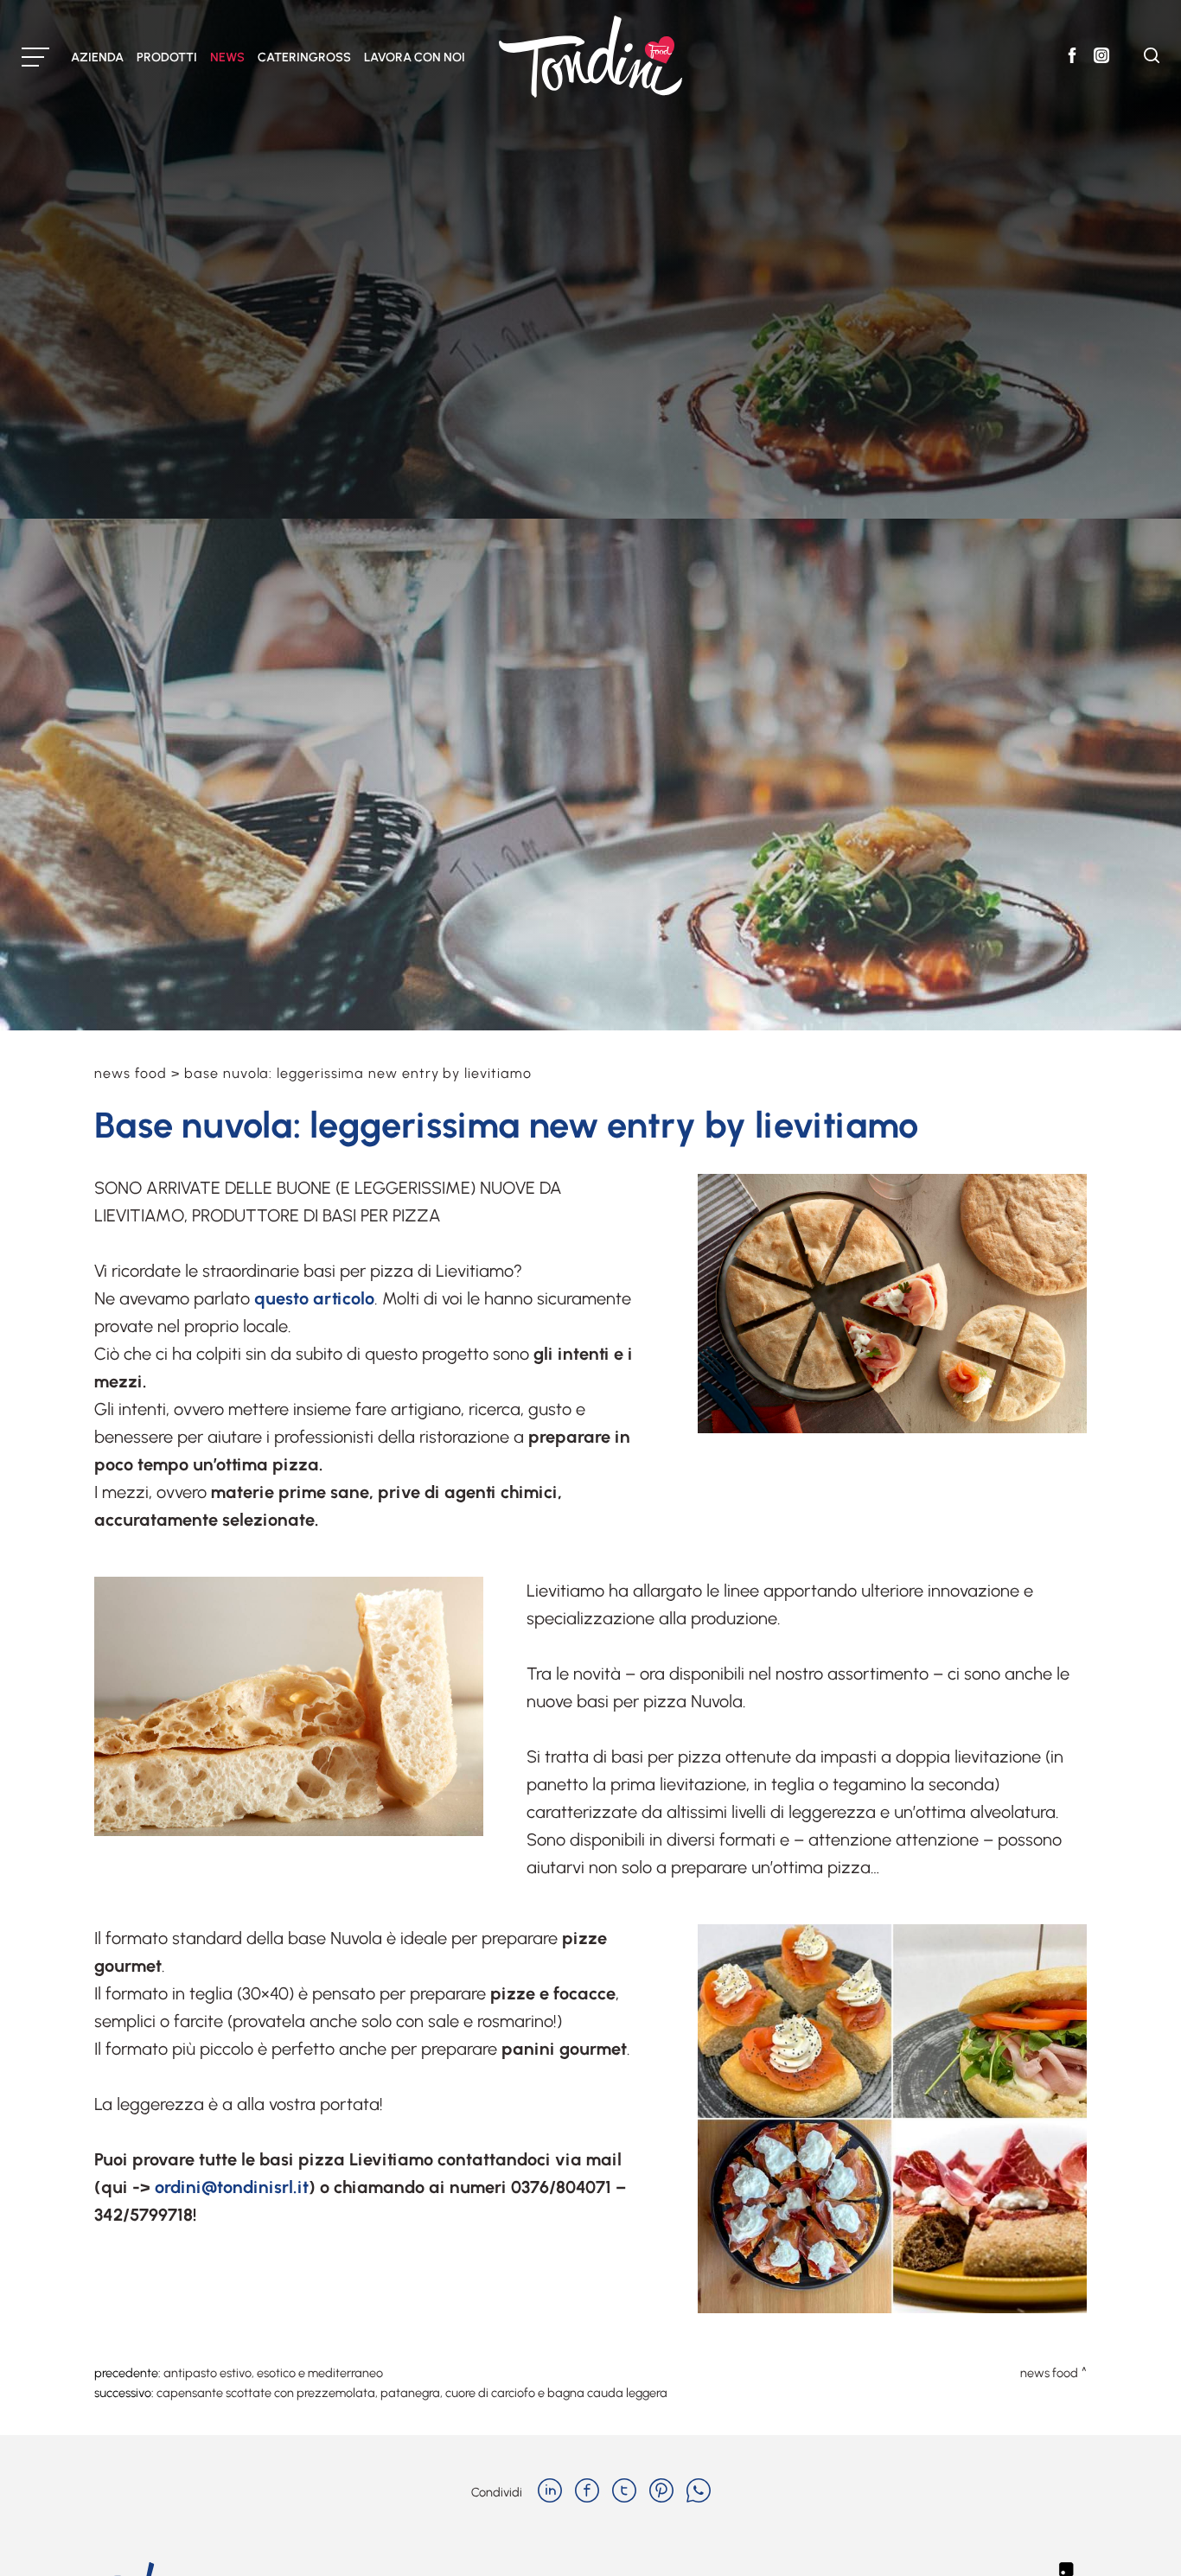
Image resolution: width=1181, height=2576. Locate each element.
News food (131, 1073)
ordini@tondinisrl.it (232, 2187)
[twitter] (624, 2492)
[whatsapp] (699, 2492)
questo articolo (314, 1298)
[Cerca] (1152, 58)
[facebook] (587, 2492)
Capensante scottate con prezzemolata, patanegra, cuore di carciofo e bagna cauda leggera (412, 2393)
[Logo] (590, 57)
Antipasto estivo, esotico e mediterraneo (273, 2373)
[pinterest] (661, 2492)
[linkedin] (550, 2492)
